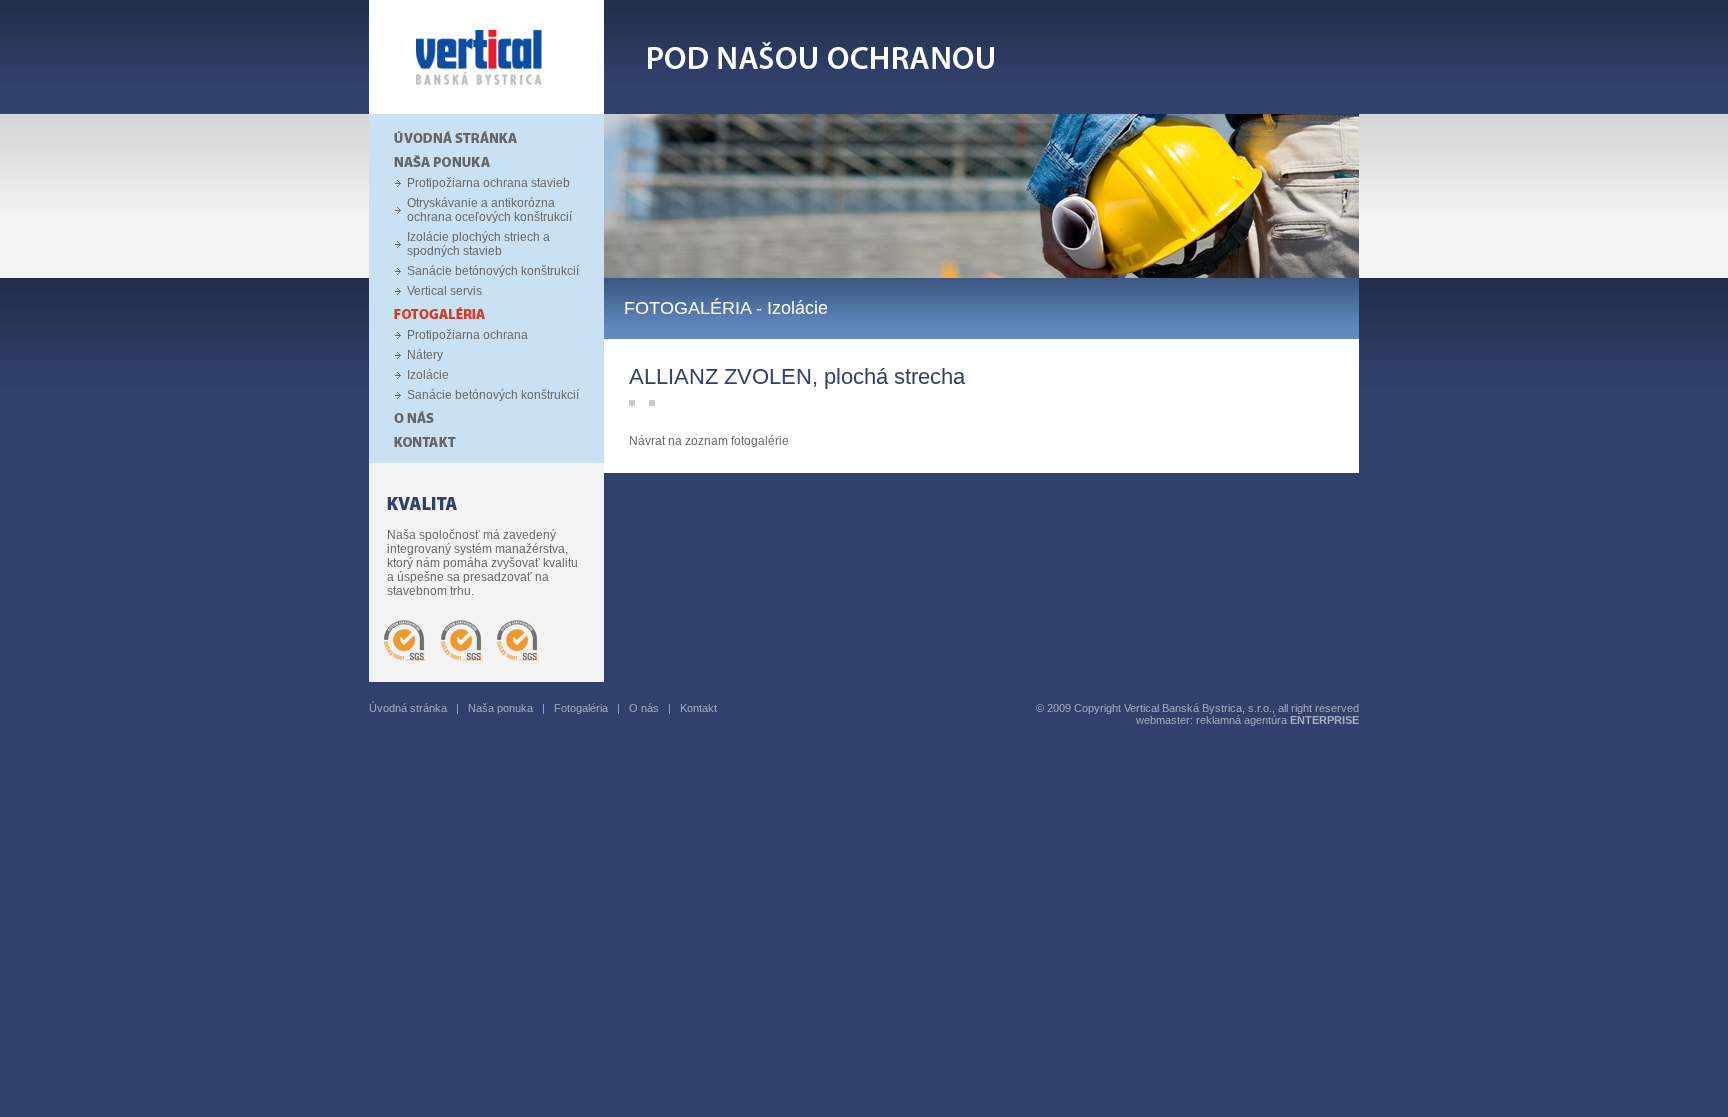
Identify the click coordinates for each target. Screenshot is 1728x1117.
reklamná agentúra (1277, 720)
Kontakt (698, 708)
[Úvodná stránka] (486, 110)
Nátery (425, 355)
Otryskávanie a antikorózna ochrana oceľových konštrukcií (489, 210)
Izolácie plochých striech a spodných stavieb (478, 244)
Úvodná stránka (408, 708)
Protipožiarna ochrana (467, 335)
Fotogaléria (581, 708)
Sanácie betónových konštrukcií (493, 271)
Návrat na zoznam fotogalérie (709, 441)
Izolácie (428, 375)
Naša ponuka (500, 708)
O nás (644, 708)
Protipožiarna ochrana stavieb (488, 183)
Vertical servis (444, 291)
